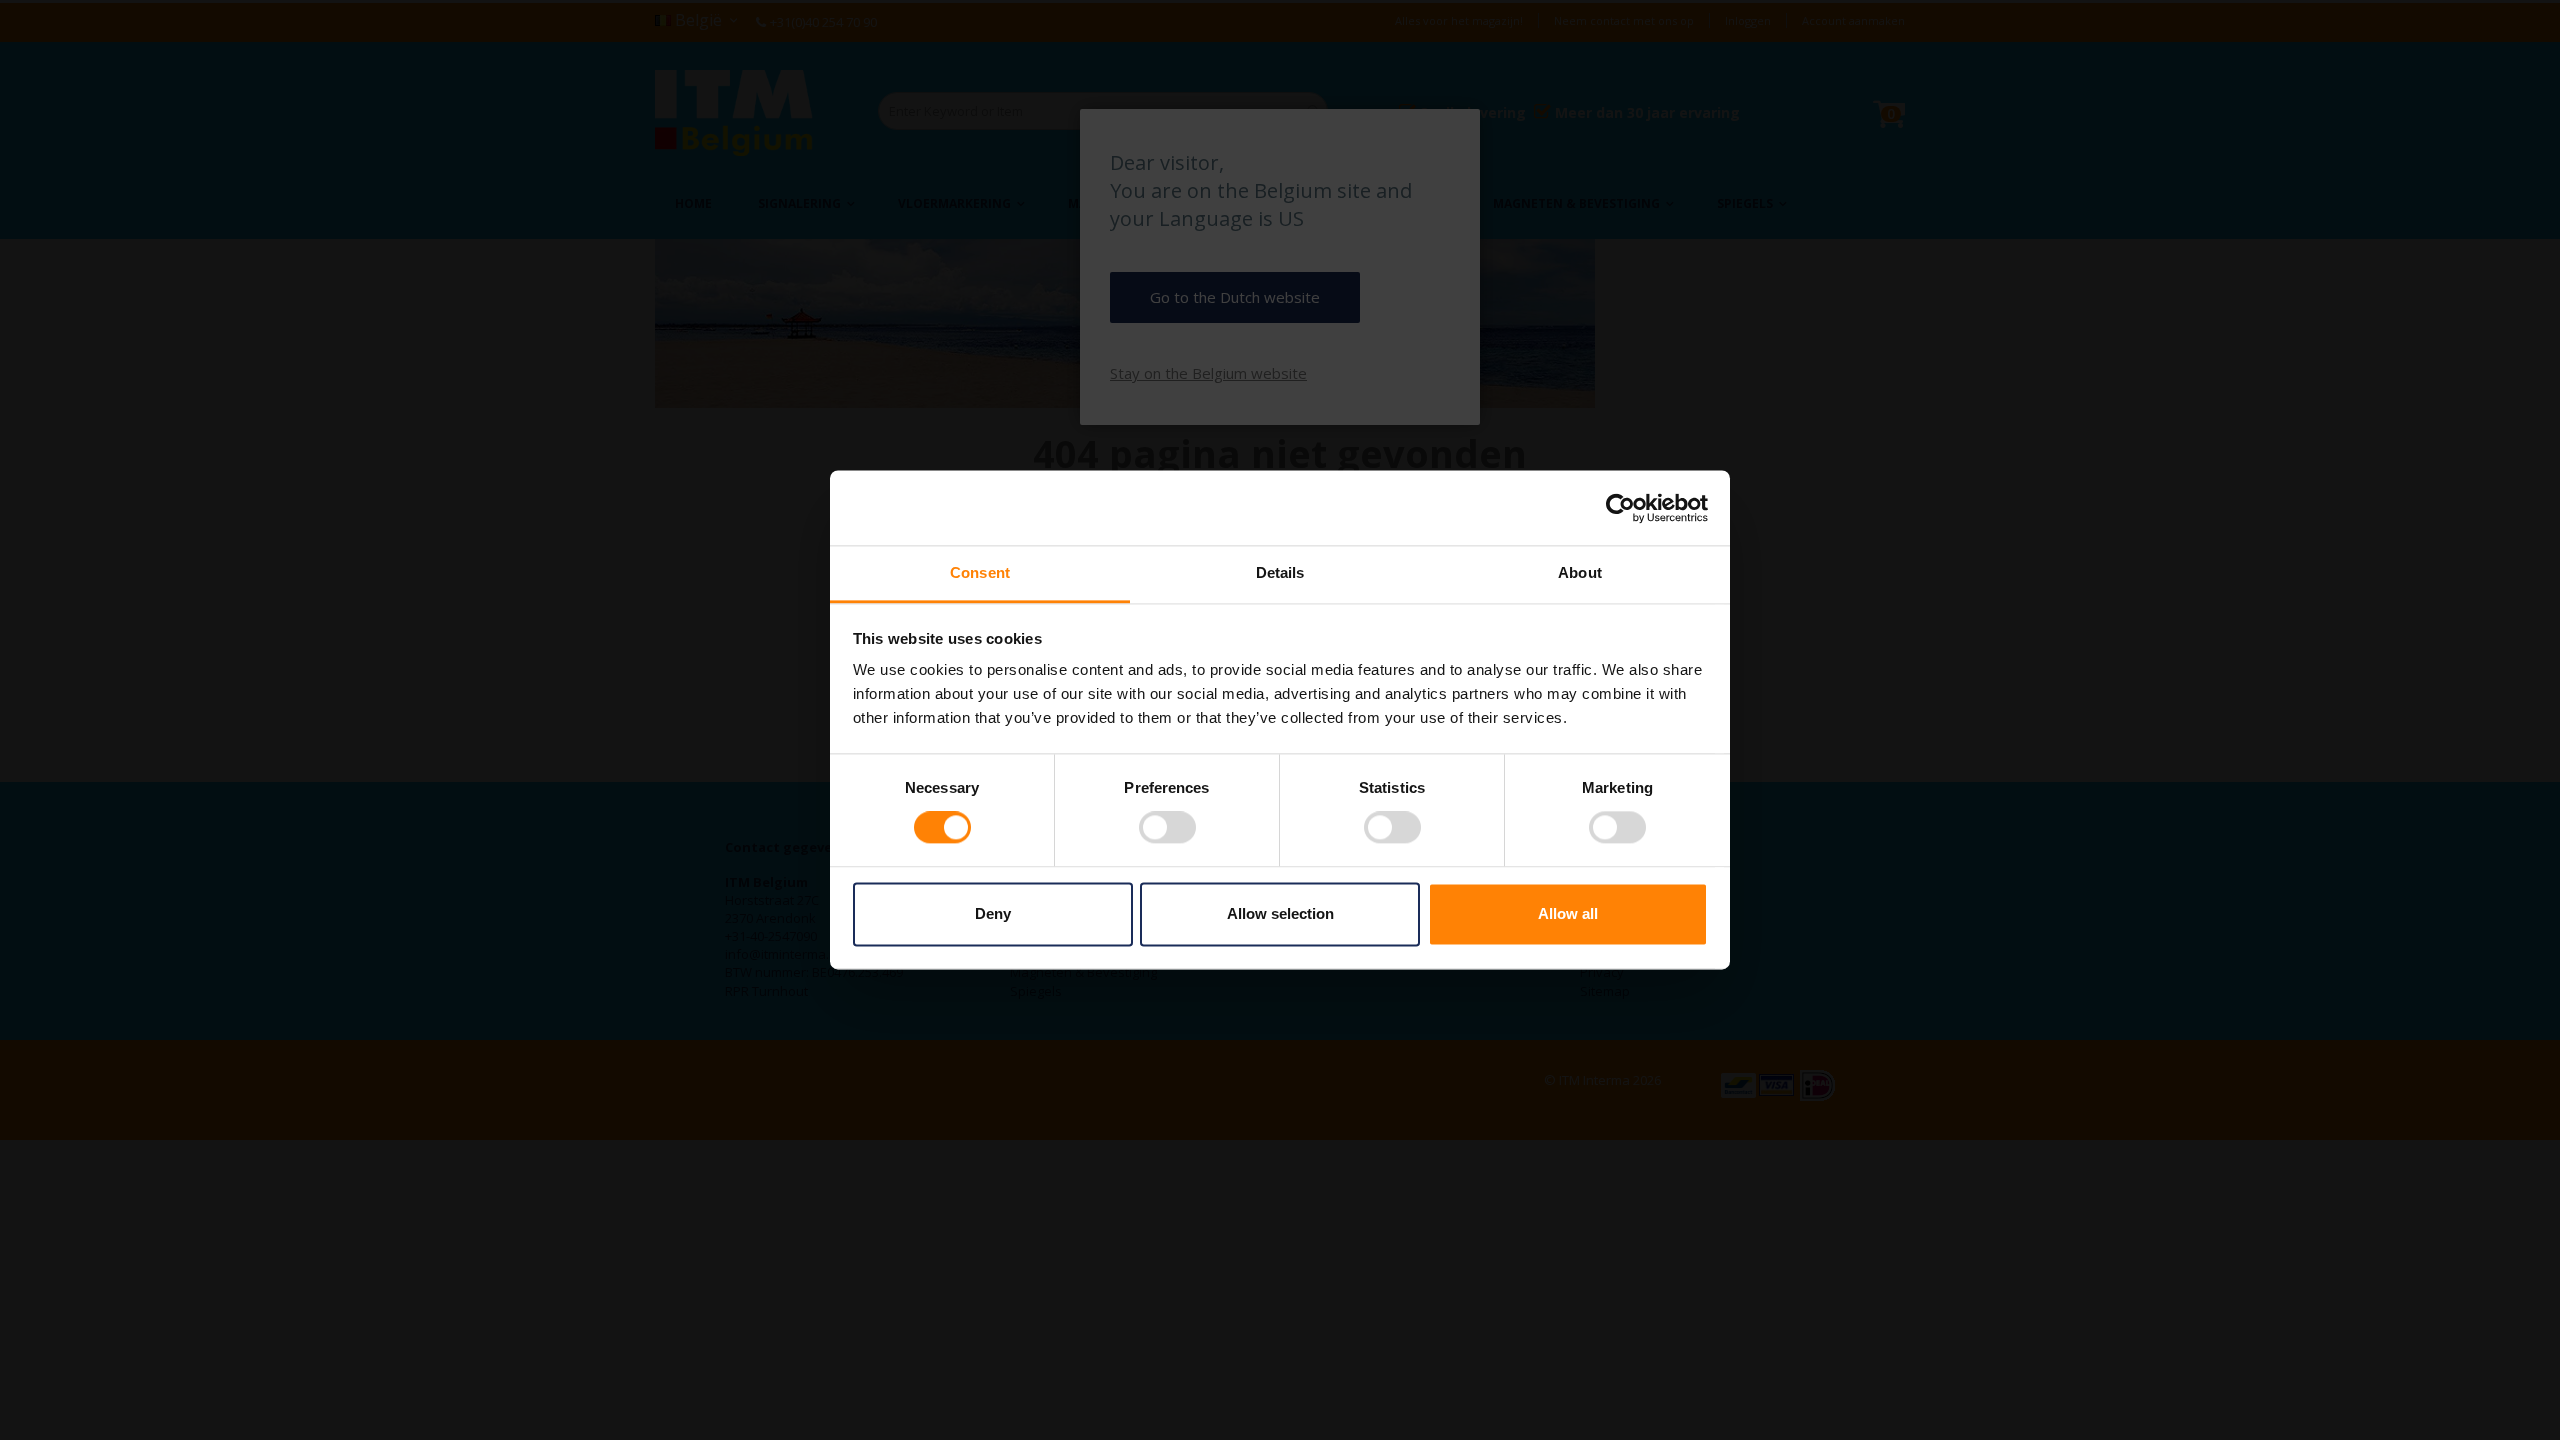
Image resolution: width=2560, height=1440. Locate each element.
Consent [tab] (980, 572)
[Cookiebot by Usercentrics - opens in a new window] (1620, 508)
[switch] (1167, 830)
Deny (993, 913)
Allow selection (1280, 913)
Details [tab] (1280, 572)
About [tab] (1580, 572)
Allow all (1568, 913)
